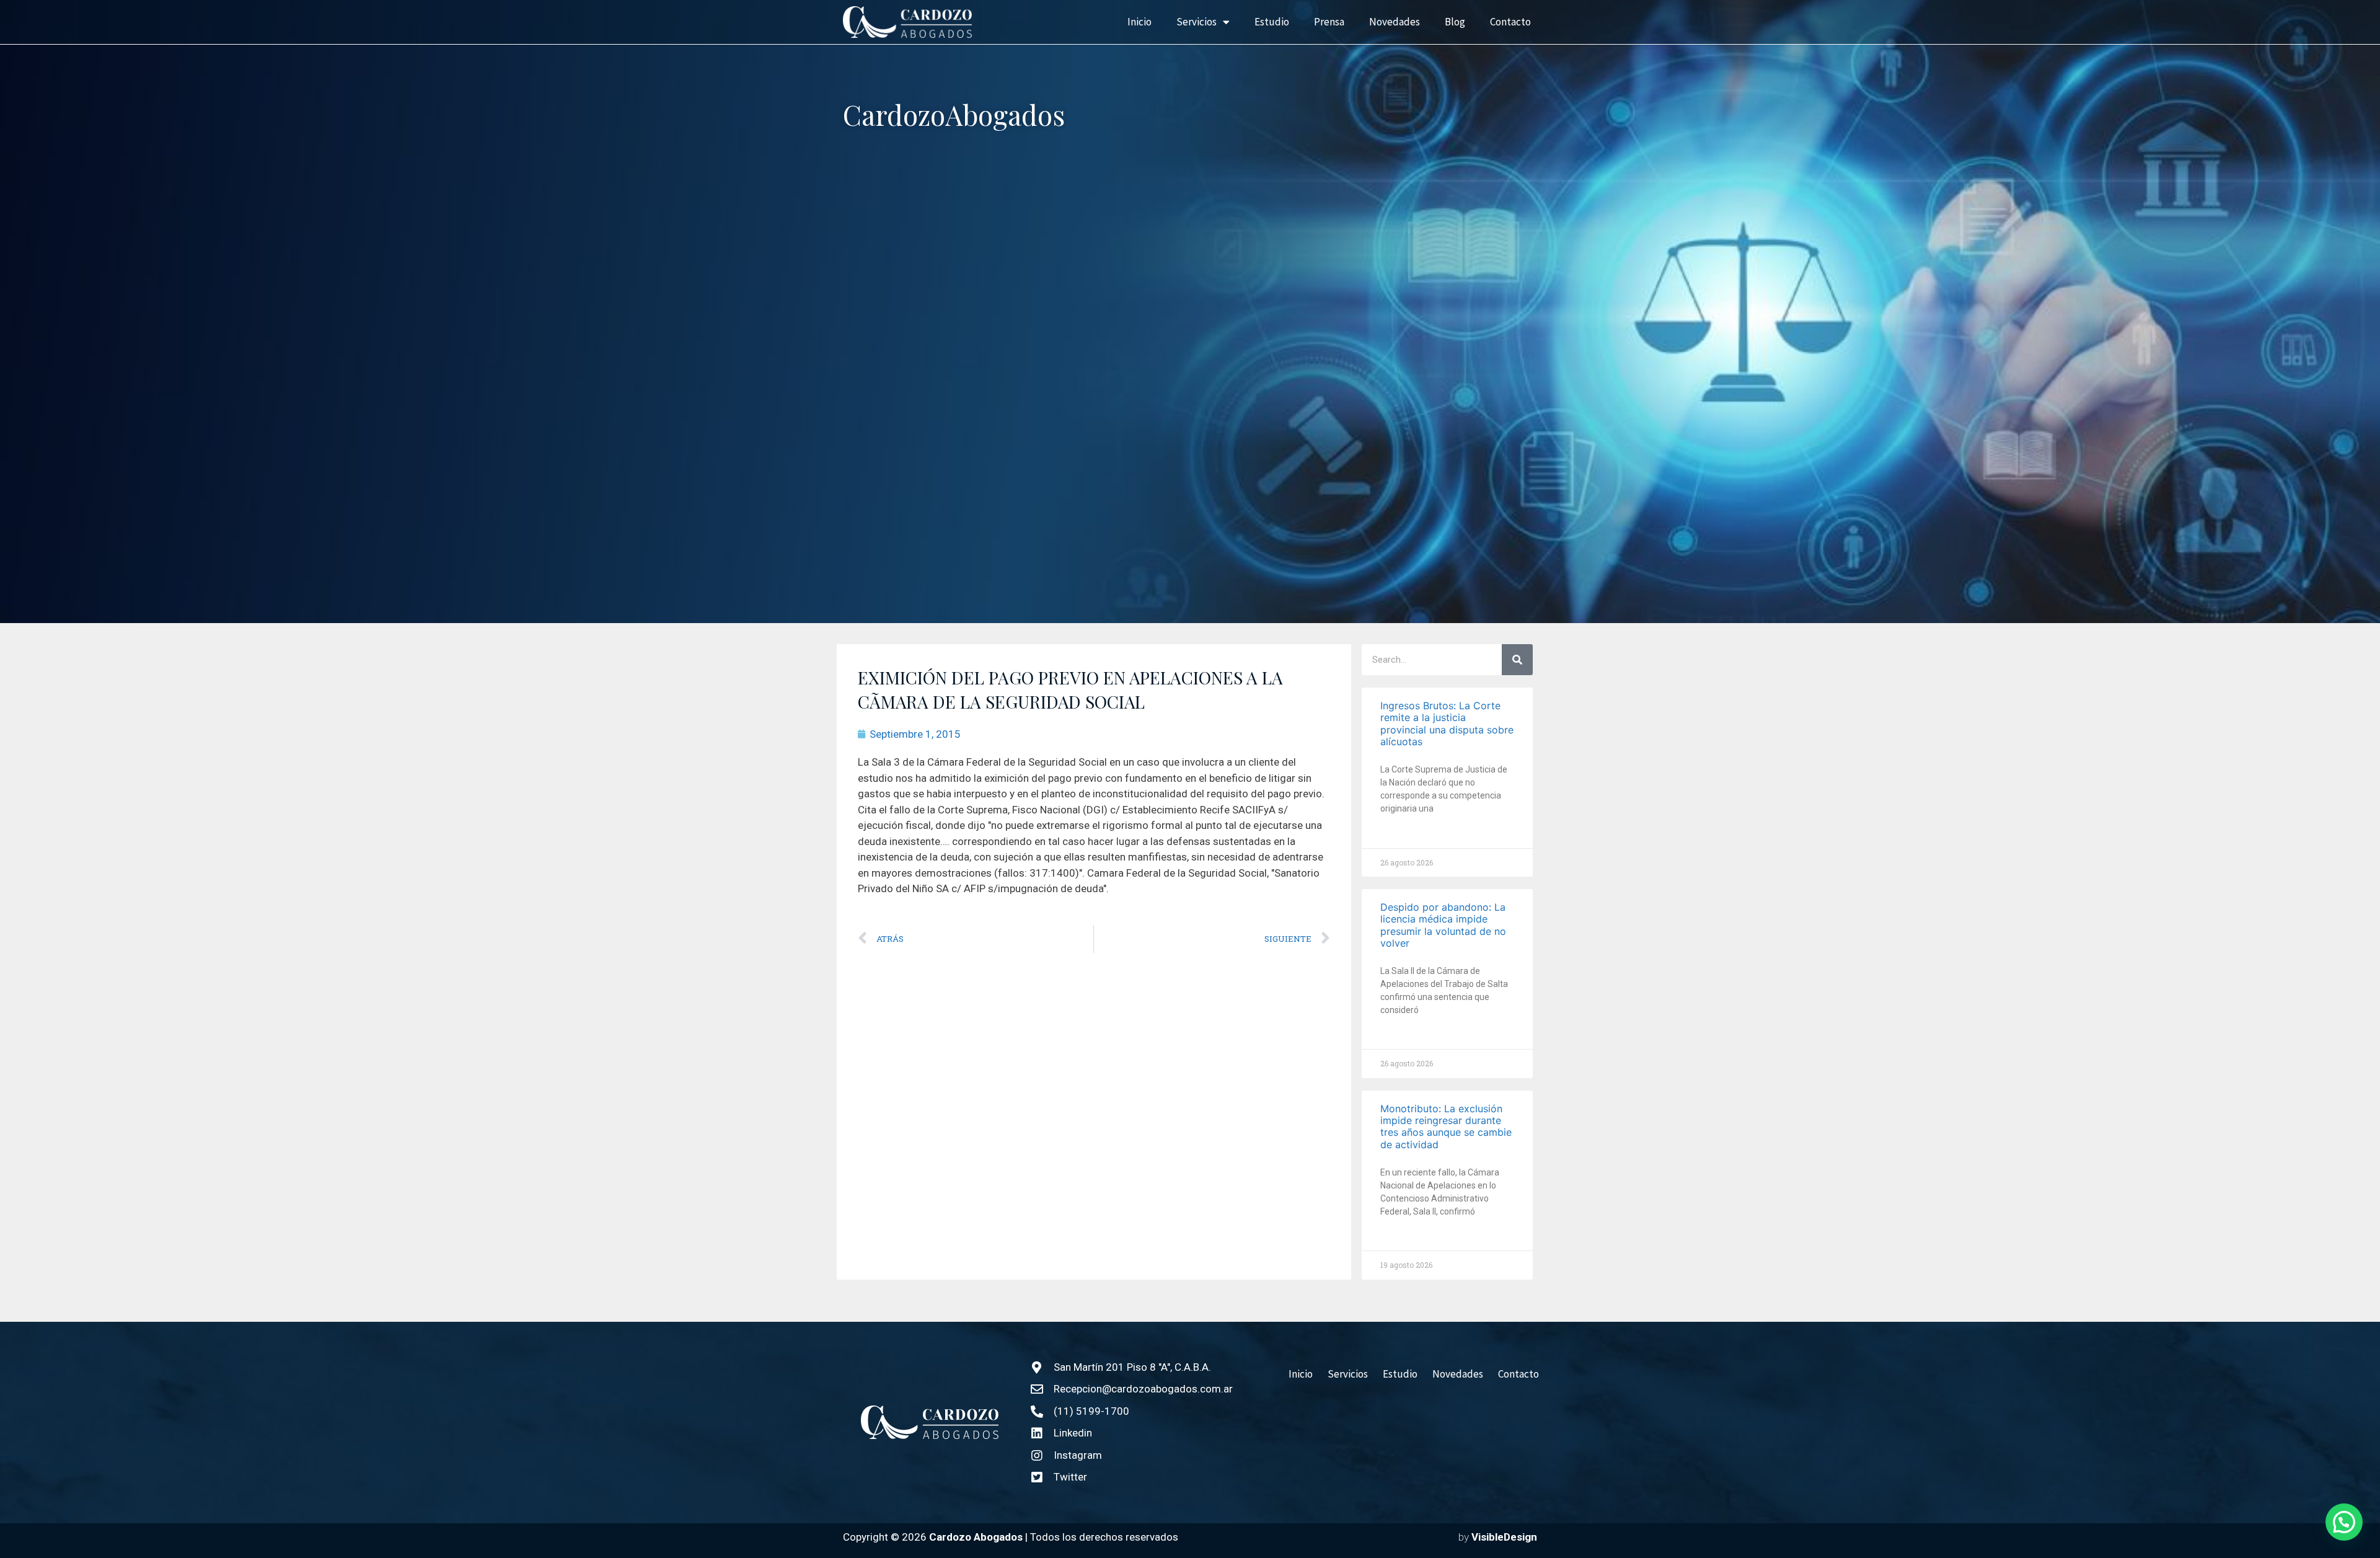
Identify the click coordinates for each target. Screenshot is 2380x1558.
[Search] (1517, 660)
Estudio (1272, 22)
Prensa (1329, 22)
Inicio (1139, 22)
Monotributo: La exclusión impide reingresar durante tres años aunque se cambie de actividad (1446, 1126)
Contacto (1510, 22)
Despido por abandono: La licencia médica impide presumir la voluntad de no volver (1443, 925)
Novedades (1395, 22)
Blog (1455, 22)
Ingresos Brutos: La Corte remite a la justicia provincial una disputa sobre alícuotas (1447, 724)
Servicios (1197, 22)
